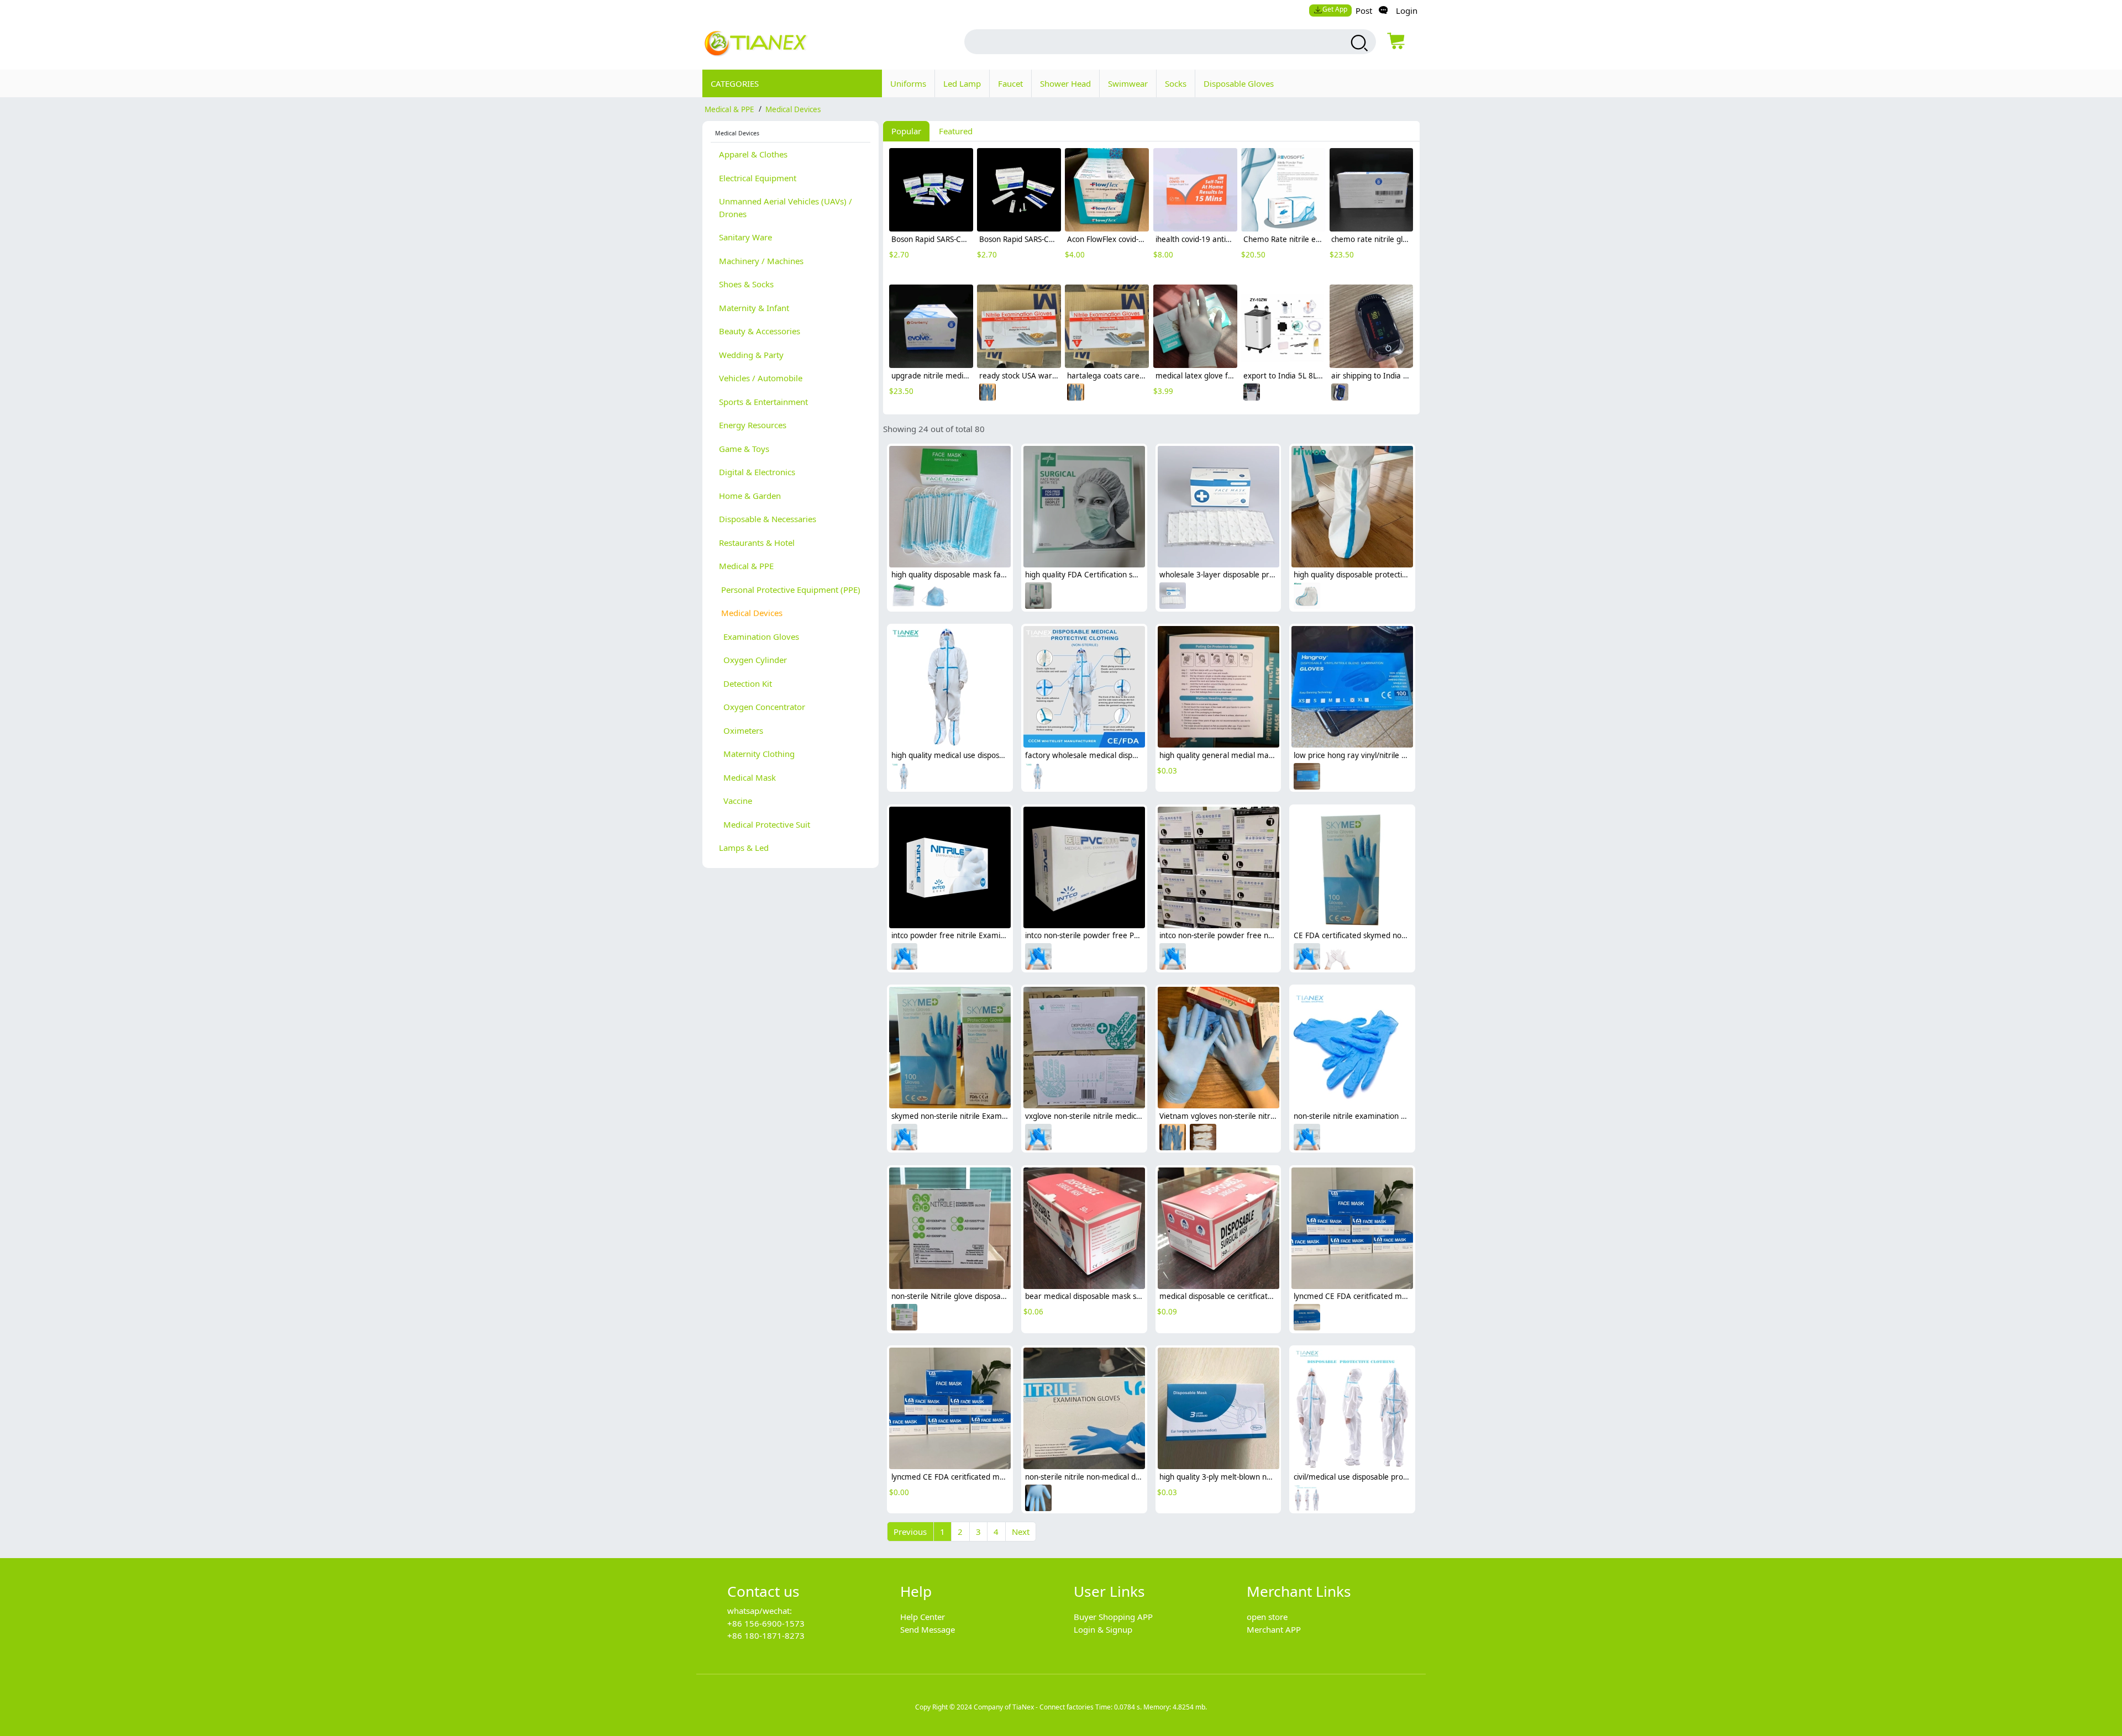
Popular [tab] (906, 131)
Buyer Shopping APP (1113, 1617)
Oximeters (741, 730)
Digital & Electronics (757, 472)
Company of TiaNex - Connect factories (1034, 1707)
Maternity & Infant (754, 308)
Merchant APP (1274, 1629)
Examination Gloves (759, 636)
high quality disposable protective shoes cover (1374, 575)
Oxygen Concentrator (762, 707)
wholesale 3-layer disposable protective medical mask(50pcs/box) (1273, 575)
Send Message (928, 1629)
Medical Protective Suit (765, 824)
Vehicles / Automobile (761, 378)
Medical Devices (793, 109)
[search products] (1358, 43)
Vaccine (736, 801)
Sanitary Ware (745, 237)
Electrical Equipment (758, 178)
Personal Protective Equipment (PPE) (790, 590)
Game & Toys (744, 449)
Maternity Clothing (757, 754)
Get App (1335, 9)
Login (1407, 10)
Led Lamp (962, 83)
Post (1364, 10)
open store (1267, 1617)
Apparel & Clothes (753, 154)
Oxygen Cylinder (753, 660)
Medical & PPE (729, 109)
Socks (1176, 83)
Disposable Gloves (1239, 83)
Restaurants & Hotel (757, 543)
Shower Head (1065, 83)
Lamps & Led (744, 848)
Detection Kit (745, 683)
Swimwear (1128, 83)
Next (1021, 1532)
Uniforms (908, 83)
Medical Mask (747, 777)
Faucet (1010, 83)
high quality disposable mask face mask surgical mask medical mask (1010, 575)
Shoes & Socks (746, 284)
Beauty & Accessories (760, 331)
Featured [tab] (956, 131)
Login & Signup (1103, 1629)
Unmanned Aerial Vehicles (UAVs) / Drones (786, 207)
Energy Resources (753, 425)
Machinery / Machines (761, 261)
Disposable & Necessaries (768, 519)
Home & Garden (750, 496)
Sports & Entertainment (763, 402)
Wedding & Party (751, 355)
